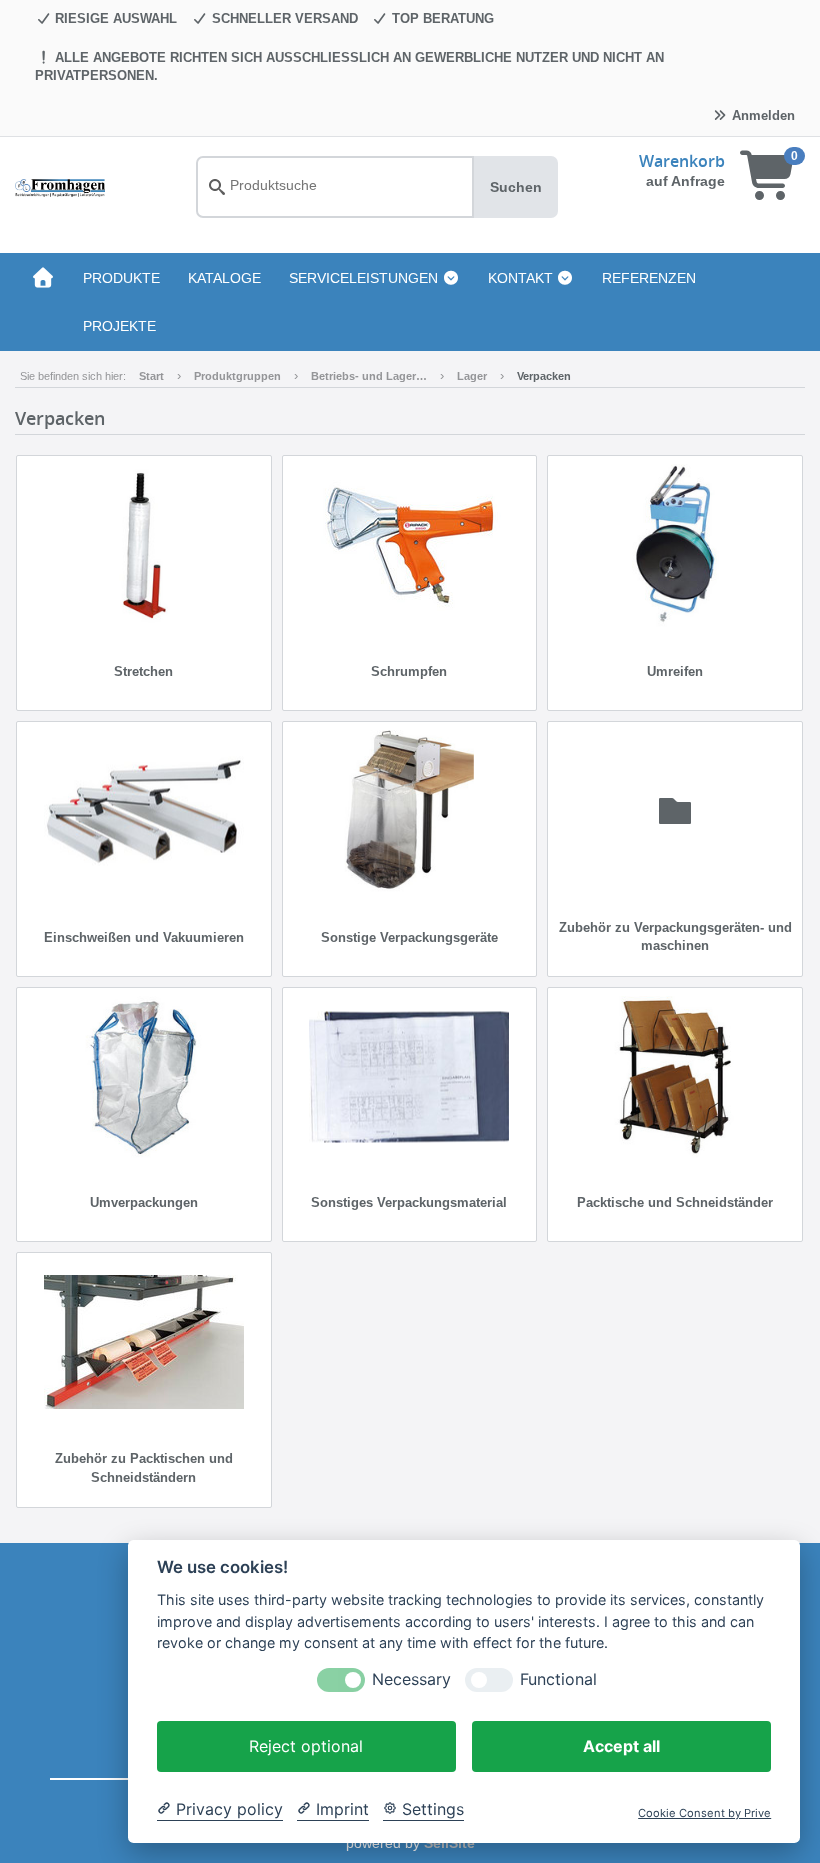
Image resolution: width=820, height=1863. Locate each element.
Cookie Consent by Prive (704, 1813)
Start (151, 376)
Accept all (621, 1746)
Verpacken (544, 376)
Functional (558, 1679)
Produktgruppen (237, 376)
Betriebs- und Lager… (369, 376)
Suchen (516, 187)
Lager (472, 376)
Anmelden (761, 115)
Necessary (411, 1679)
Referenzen (649, 278)
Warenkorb (682, 161)
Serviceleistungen (365, 278)
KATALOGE (224, 278)
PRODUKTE (121, 278)
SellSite (449, 1843)
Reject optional (306, 1746)
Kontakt (522, 278)
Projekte (119, 326)
